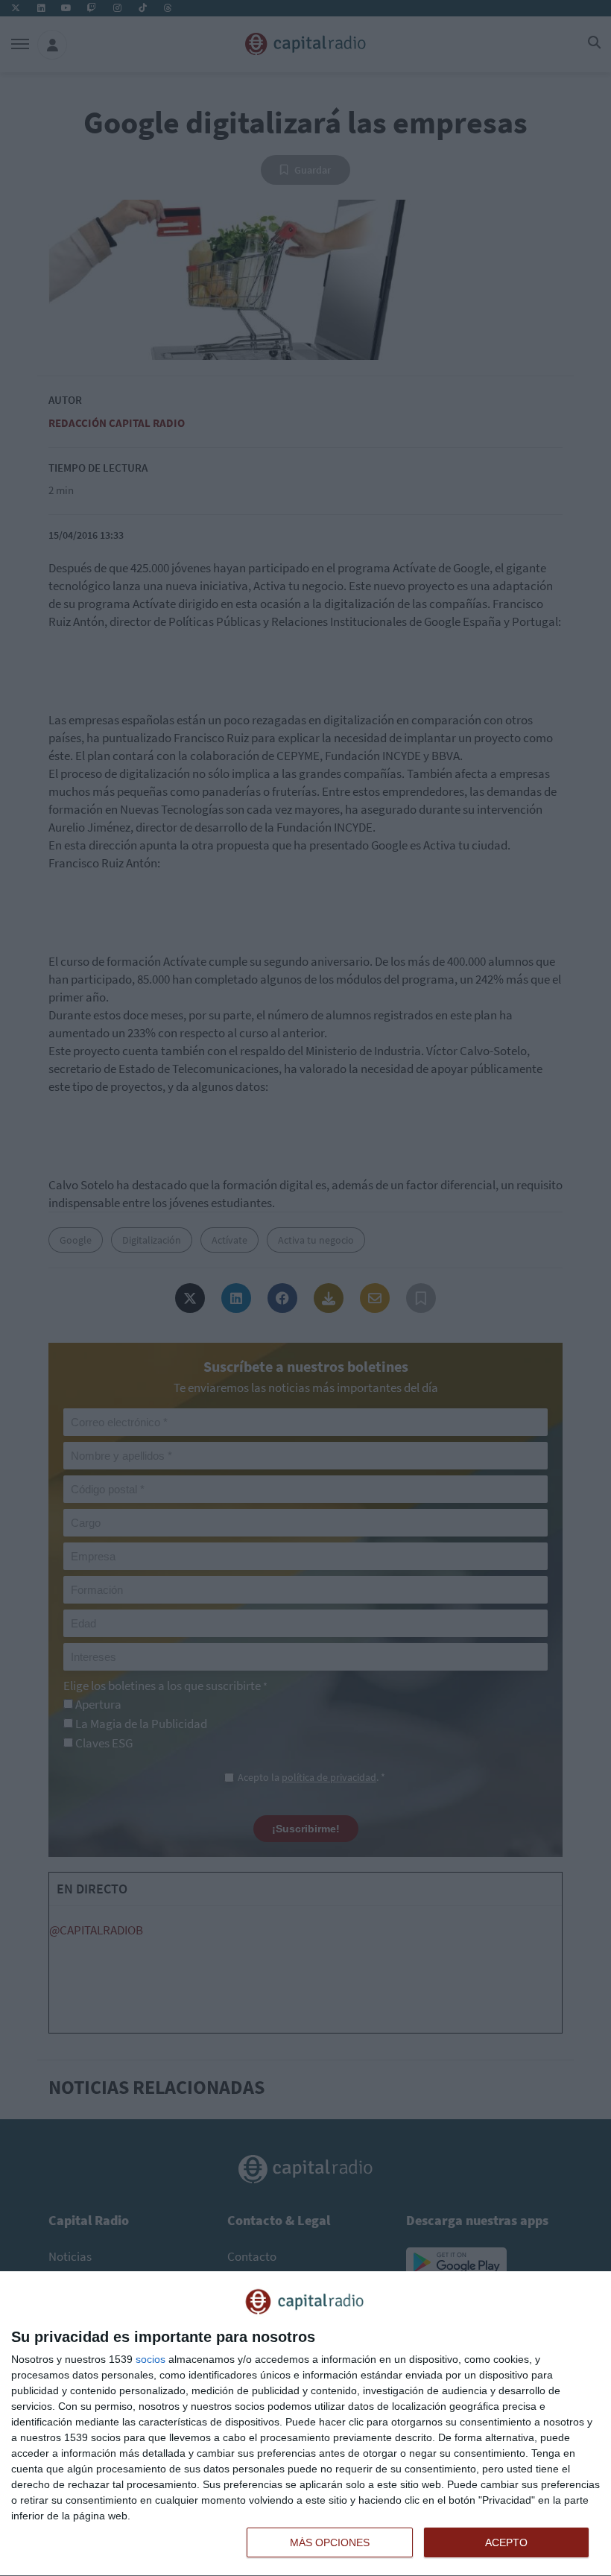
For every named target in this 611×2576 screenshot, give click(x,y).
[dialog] (305, 2424)
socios (151, 2359)
